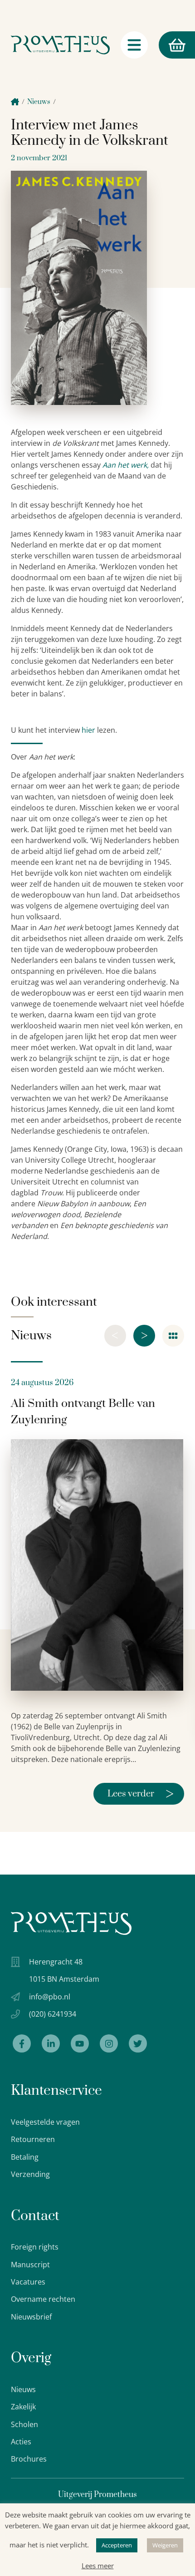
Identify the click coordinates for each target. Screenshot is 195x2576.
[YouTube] (80, 2043)
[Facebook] (22, 2043)
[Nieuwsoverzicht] (173, 1336)
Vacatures (28, 2282)
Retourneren (33, 2139)
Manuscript (30, 2265)
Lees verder (141, 1794)
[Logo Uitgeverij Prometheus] (60, 45)
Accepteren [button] (117, 2545)
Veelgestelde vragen (45, 2122)
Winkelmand (160, 45)
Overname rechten (43, 2299)
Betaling (25, 2157)
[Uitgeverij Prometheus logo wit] (71, 1923)
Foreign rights (35, 2247)
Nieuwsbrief (31, 2317)
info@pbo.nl (50, 1997)
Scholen (24, 2424)
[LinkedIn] (51, 2043)
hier (88, 730)
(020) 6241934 (53, 2014)
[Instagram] (109, 2043)
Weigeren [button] (165, 2545)
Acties (21, 2442)
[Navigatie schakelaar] (134, 45)
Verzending (30, 2174)
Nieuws (39, 102)
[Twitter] (138, 2043)
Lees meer (98, 2566)
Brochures (29, 2459)
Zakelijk (23, 2407)
